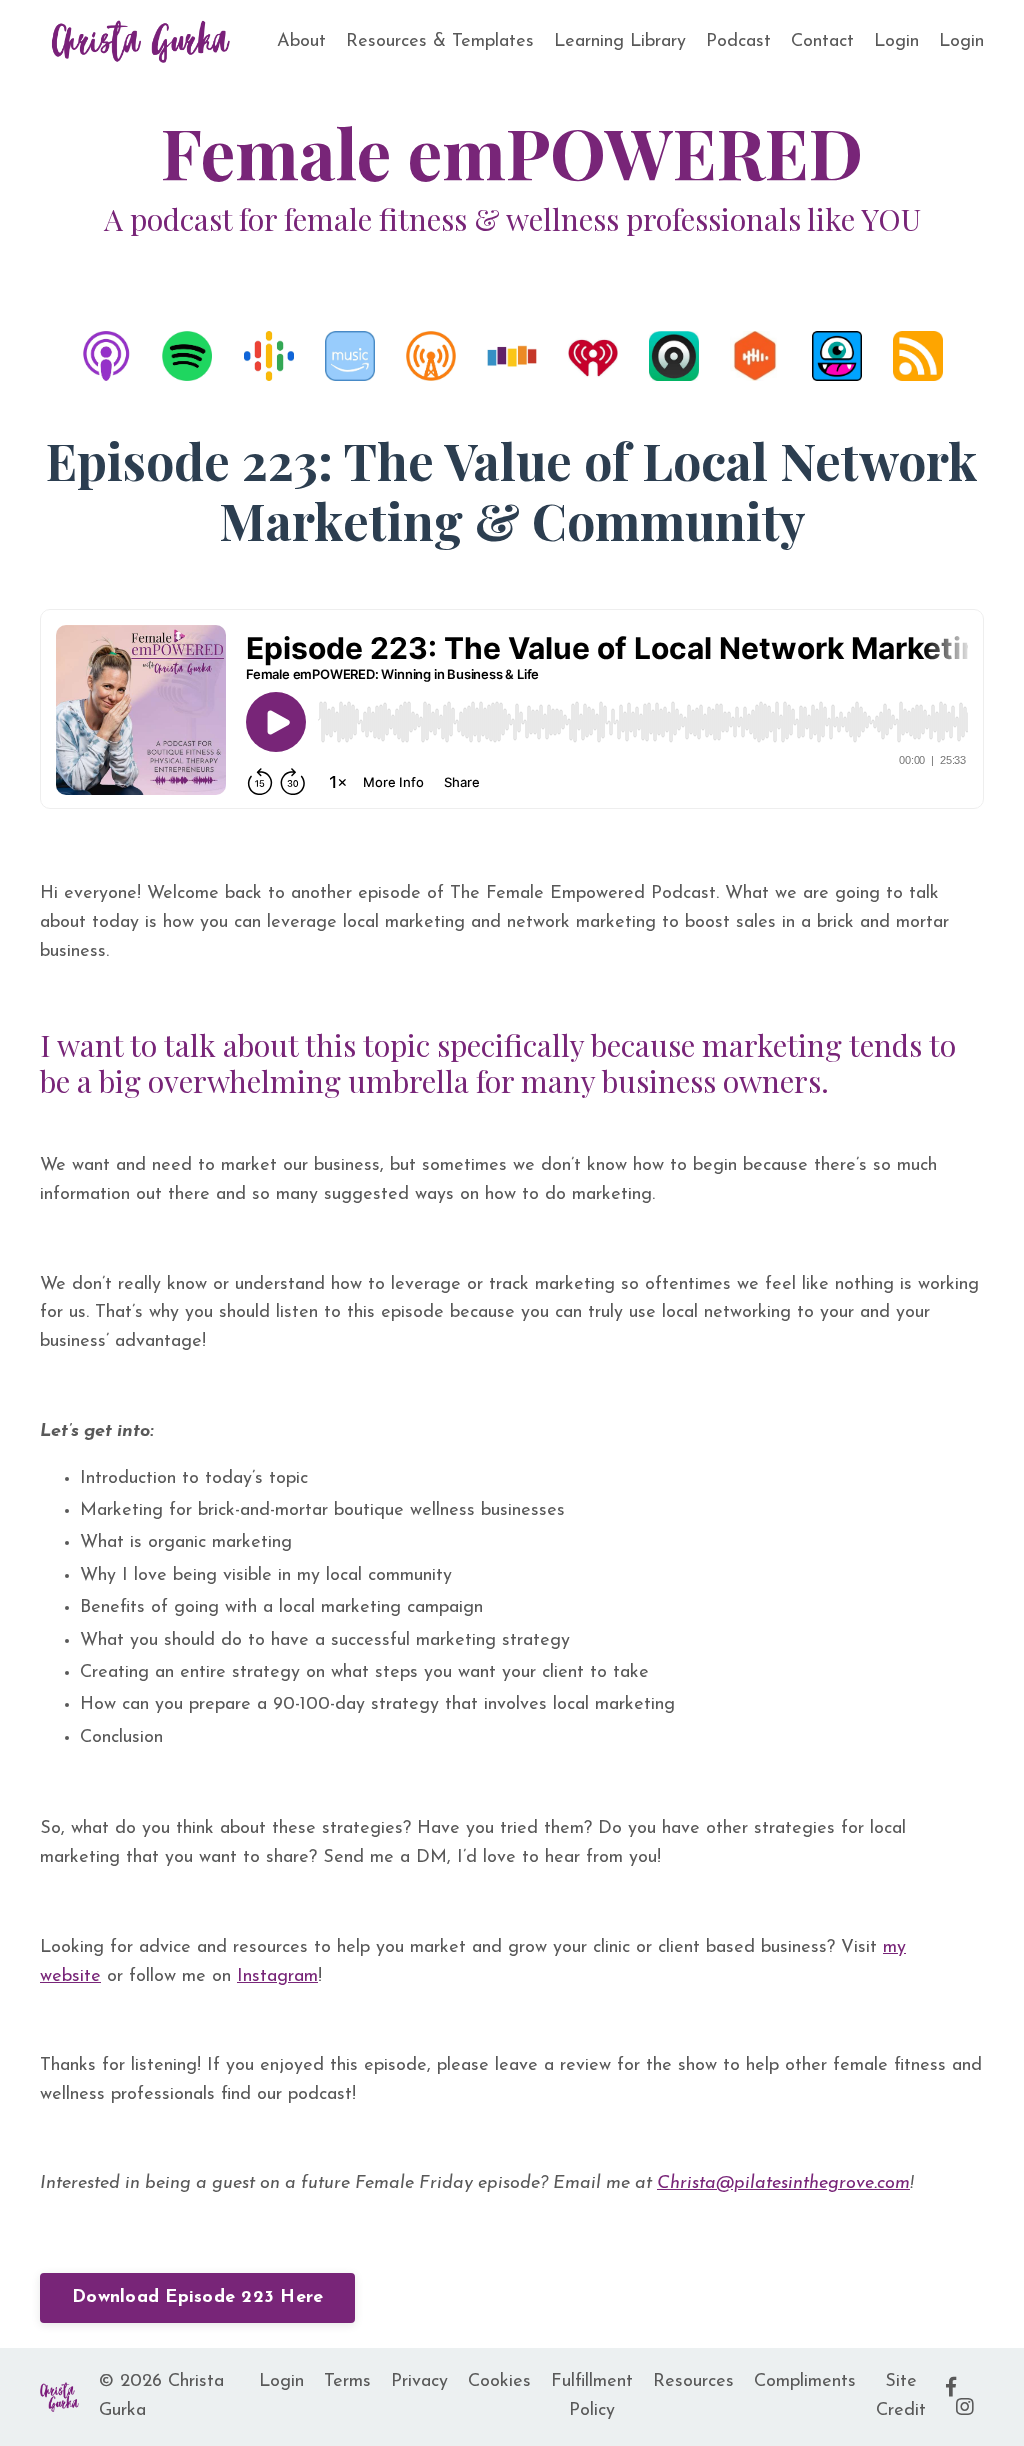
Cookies (499, 2382)
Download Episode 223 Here (197, 2298)
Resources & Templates (440, 42)
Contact (822, 42)
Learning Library (620, 42)
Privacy (419, 2382)
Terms (347, 2382)
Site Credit (901, 2396)
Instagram (277, 1977)
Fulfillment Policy (592, 2396)
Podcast (738, 42)
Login (896, 42)
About (301, 42)
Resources (693, 2382)
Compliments (805, 2382)
